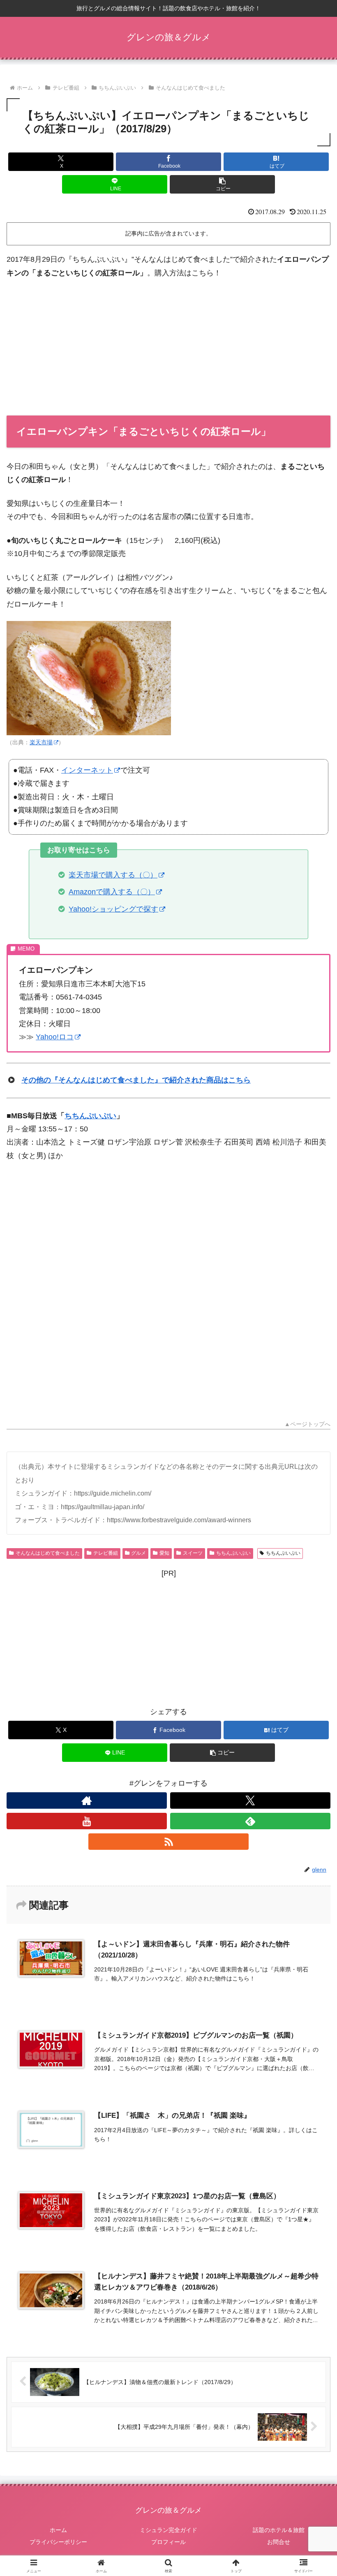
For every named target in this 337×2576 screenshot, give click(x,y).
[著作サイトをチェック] (87, 1800)
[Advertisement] (168, 347)
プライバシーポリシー (58, 2542)
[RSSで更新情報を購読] (168, 1842)
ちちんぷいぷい (90, 1116)
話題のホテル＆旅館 (279, 2530)
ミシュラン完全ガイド (168, 2530)
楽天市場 (41, 742)
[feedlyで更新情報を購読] (250, 1821)
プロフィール (168, 2542)
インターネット (87, 770)
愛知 (164, 1553)
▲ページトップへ (307, 1424)
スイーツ (193, 1553)
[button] (222, 184)
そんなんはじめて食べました (48, 1553)
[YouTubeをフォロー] (87, 1821)
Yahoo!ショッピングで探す (113, 909)
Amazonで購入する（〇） (112, 892)
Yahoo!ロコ (55, 1037)
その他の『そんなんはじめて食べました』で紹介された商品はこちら (136, 1080)
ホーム (58, 2530)
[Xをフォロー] (250, 1800)
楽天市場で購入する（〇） (113, 875)
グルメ (138, 1553)
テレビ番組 (106, 1553)
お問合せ (279, 2542)
